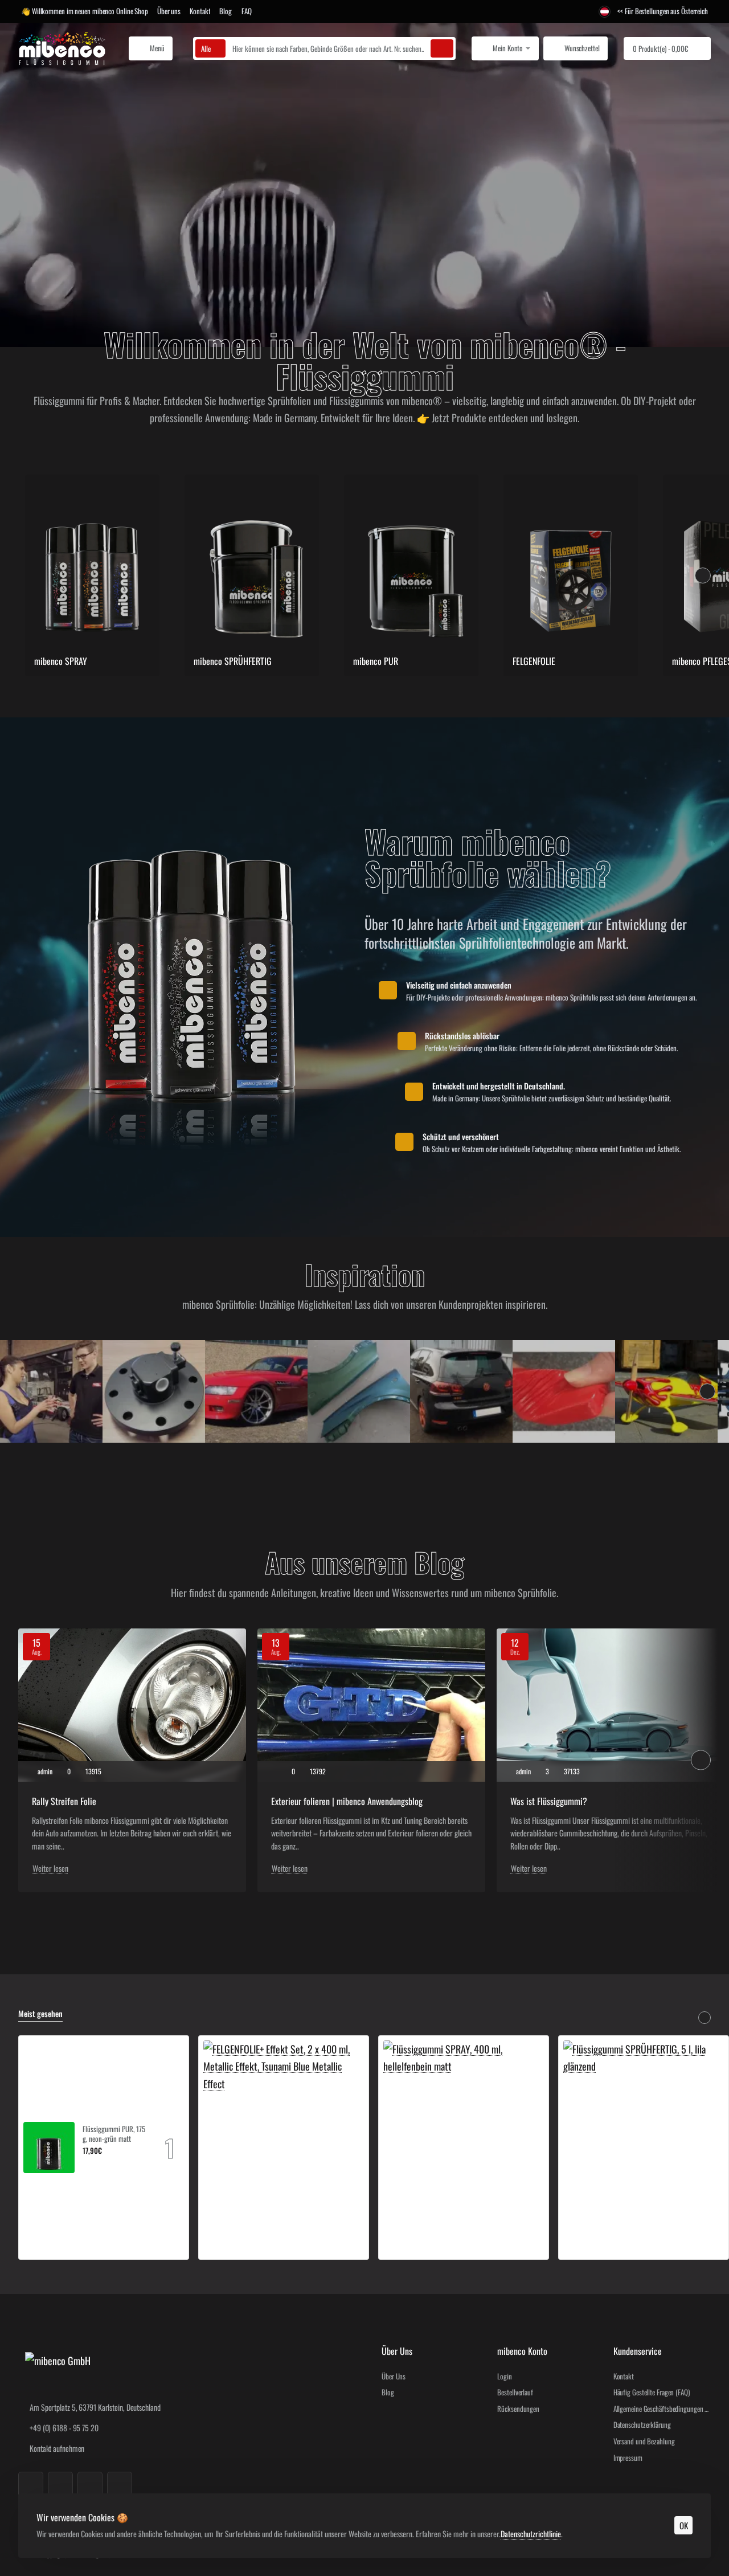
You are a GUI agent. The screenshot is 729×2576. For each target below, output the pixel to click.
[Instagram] (60, 2484)
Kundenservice (638, 2351)
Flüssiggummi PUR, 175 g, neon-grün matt (114, 2134)
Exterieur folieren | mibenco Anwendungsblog (347, 1801)
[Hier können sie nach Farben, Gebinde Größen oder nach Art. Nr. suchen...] (442, 48)
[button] (87, 2164)
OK (684, 2525)
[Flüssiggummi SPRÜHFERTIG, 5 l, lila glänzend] (644, 2121)
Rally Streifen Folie (64, 1801)
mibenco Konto (522, 2351)
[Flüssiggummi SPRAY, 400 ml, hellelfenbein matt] (464, 2121)
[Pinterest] (120, 2484)
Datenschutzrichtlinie (531, 2534)
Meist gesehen (40, 2014)
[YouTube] (90, 2484)
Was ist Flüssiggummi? (549, 1801)
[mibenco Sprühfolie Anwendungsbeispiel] (51, 1391)
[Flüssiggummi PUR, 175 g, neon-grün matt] (49, 2148)
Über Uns (397, 2351)
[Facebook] (31, 2484)
